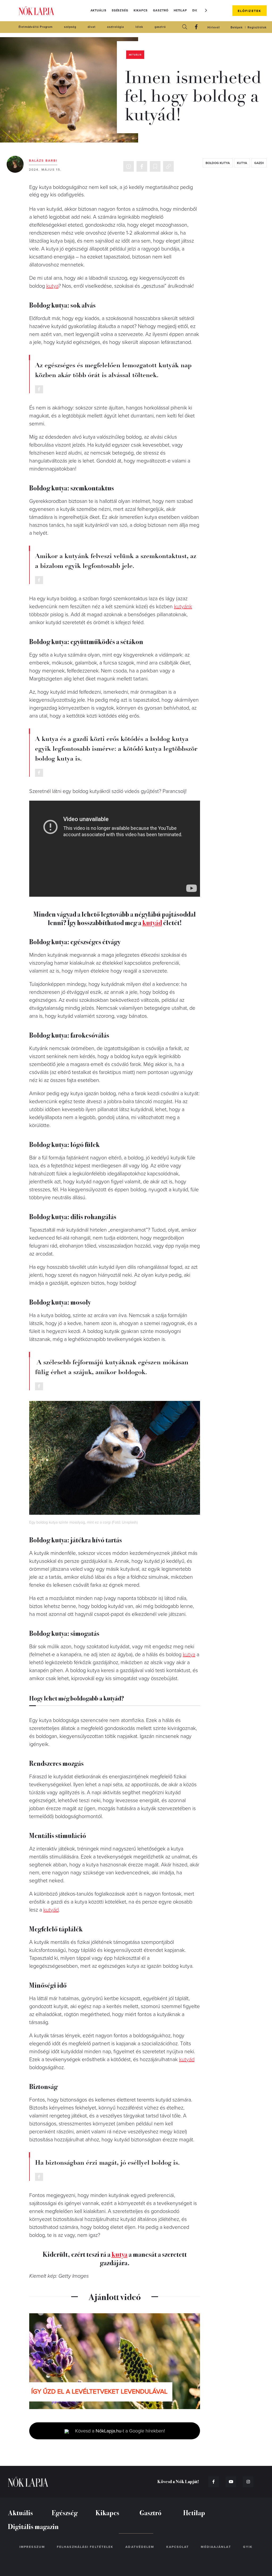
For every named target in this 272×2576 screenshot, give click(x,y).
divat (92, 27)
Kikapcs (141, 10)
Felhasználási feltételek (85, 2547)
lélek (139, 27)
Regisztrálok (257, 27)
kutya (242, 163)
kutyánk (183, 607)
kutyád (152, 922)
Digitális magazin (33, 2526)
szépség (70, 27)
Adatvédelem (140, 2547)
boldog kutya (218, 163)
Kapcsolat (178, 2547)
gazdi (259, 163)
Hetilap (180, 10)
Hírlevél (214, 27)
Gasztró (161, 10)
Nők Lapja (36, 11)
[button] (206, 10)
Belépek (237, 27)
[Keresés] (185, 27)
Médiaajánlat (216, 2547)
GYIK (248, 2547)
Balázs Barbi (43, 161)
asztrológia (116, 27)
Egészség (120, 10)
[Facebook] (196, 27)
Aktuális (99, 10)
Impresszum (32, 2547)
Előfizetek (250, 11)
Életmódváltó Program (36, 27)
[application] (115, 2361)
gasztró (160, 27)
